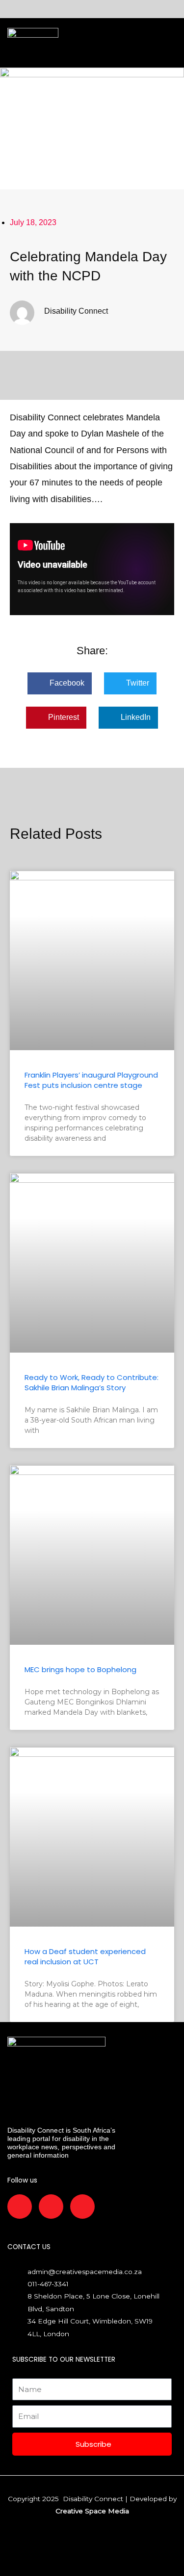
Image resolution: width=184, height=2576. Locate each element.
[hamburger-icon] (69, 43)
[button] (60, 683)
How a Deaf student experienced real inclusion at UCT (85, 1956)
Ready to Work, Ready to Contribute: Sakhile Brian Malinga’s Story (92, 1382)
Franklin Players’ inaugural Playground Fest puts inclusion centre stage (91, 1080)
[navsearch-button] (91, 43)
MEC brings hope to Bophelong (80, 1669)
